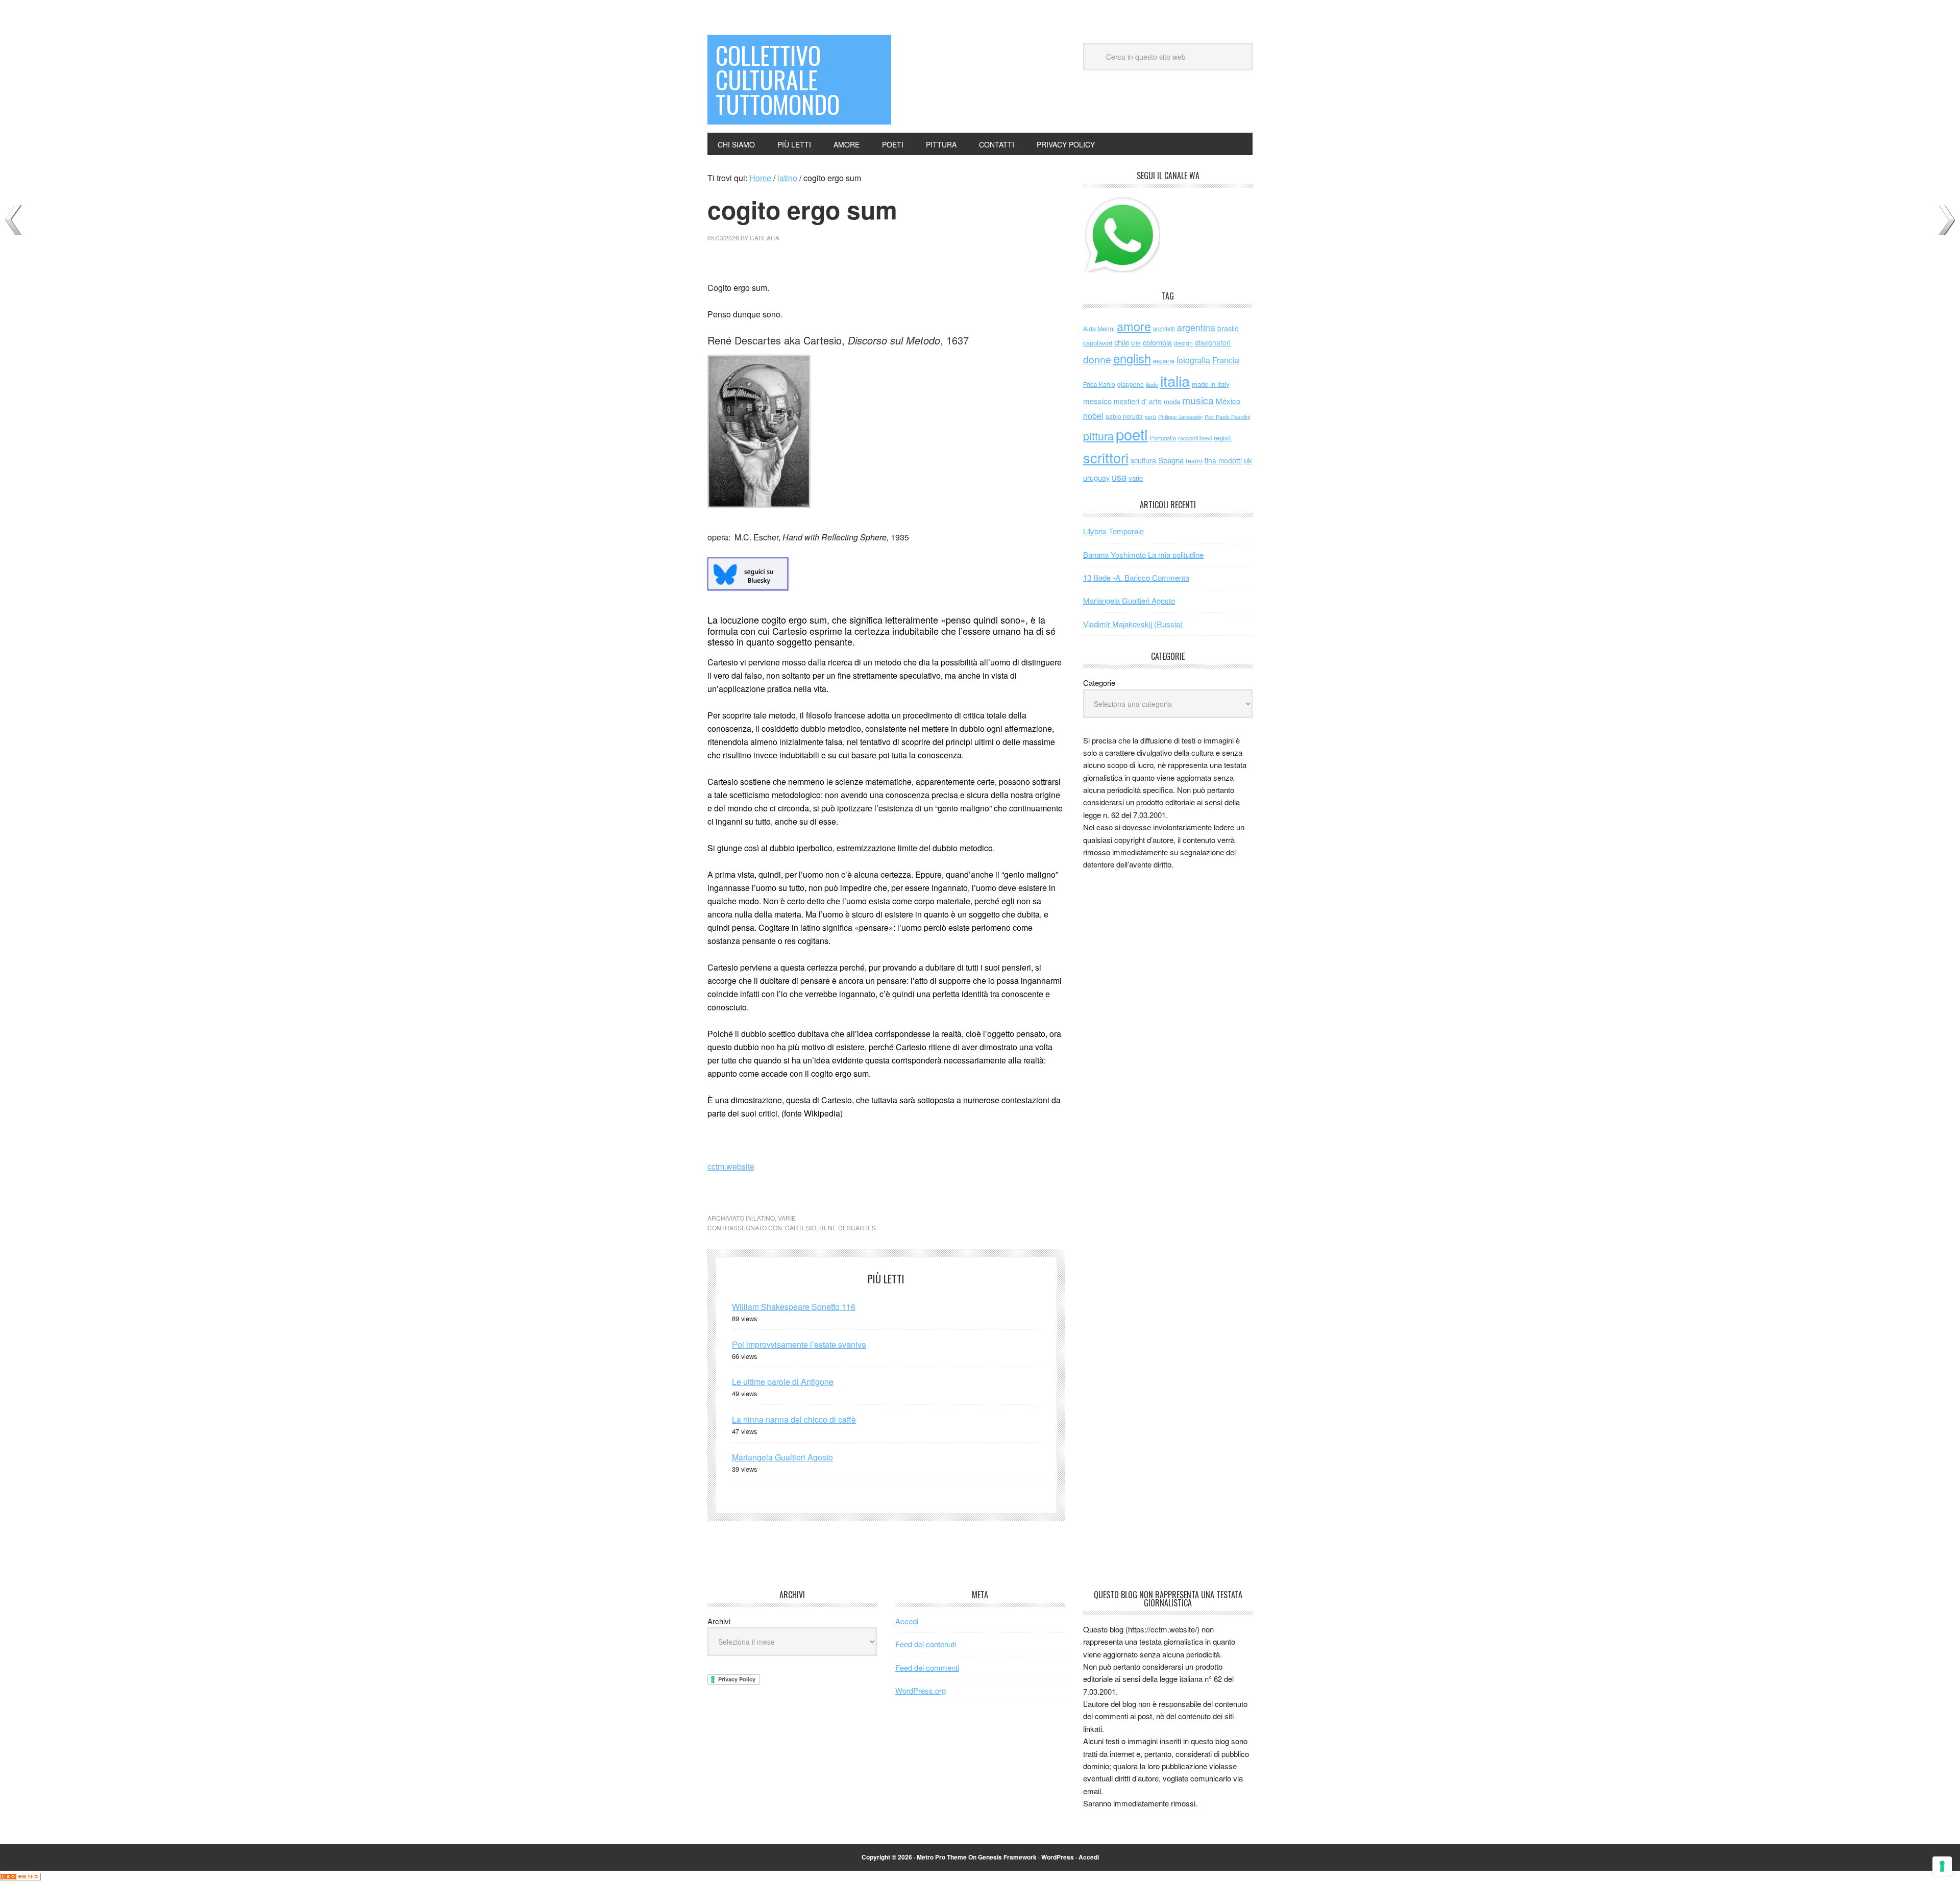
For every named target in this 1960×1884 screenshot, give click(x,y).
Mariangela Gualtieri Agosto (782, 1457)
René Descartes (848, 1228)
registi (1223, 438)
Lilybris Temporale (1113, 531)
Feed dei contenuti (926, 1644)
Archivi (719, 1621)
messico (1097, 401)
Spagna (1171, 460)
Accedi (907, 1621)
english (1132, 358)
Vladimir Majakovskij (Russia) (1133, 624)
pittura (1098, 436)
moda (1172, 401)
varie (787, 1218)
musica (1198, 400)
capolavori (1098, 343)
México (1228, 401)
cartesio (801, 1228)
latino (764, 1218)
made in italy (1211, 384)
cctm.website (731, 1166)
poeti (1132, 434)
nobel (1093, 415)
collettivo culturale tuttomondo (778, 79)
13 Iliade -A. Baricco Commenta (1136, 577)
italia (1175, 380)
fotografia (1193, 360)
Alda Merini (1099, 329)
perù (1150, 417)
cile (1136, 343)
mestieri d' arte (1138, 401)
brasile (1228, 328)
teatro (1194, 461)
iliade (1152, 384)
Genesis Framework (1007, 1857)
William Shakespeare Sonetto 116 (794, 1307)
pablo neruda (1124, 416)
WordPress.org (921, 1690)
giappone (1131, 384)
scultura (1143, 460)
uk (1248, 460)
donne (1097, 359)
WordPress (1058, 1857)
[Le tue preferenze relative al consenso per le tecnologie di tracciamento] (1942, 1866)
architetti (1164, 329)
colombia (1157, 342)
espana (1164, 361)
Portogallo (1163, 438)
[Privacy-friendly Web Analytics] (20, 1877)
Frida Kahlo (1099, 384)
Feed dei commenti (927, 1667)
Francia (1226, 360)
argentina (1196, 327)
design (1183, 343)
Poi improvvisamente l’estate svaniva (799, 1344)
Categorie (1099, 683)
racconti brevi (1195, 438)
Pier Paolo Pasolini (1227, 416)
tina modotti (1223, 460)
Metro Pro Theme (942, 1857)
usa (1119, 477)
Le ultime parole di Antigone (783, 1382)
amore (1134, 326)
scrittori (1106, 457)
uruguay (1096, 477)
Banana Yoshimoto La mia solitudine (1143, 554)
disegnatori (1213, 342)
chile (1122, 342)
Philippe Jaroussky (1180, 417)
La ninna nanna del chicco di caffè (794, 1419)
